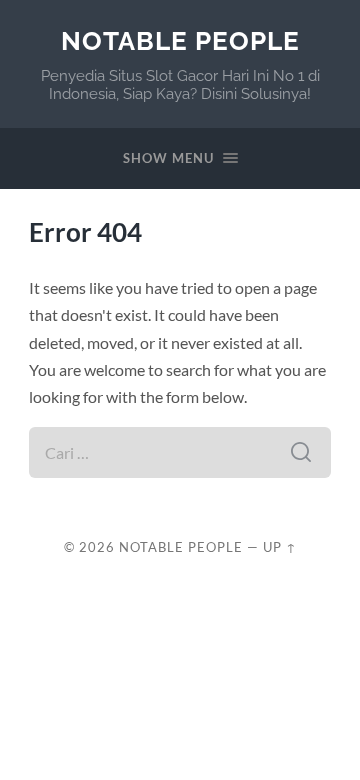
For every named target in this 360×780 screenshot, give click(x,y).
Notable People (180, 40)
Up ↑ (280, 547)
